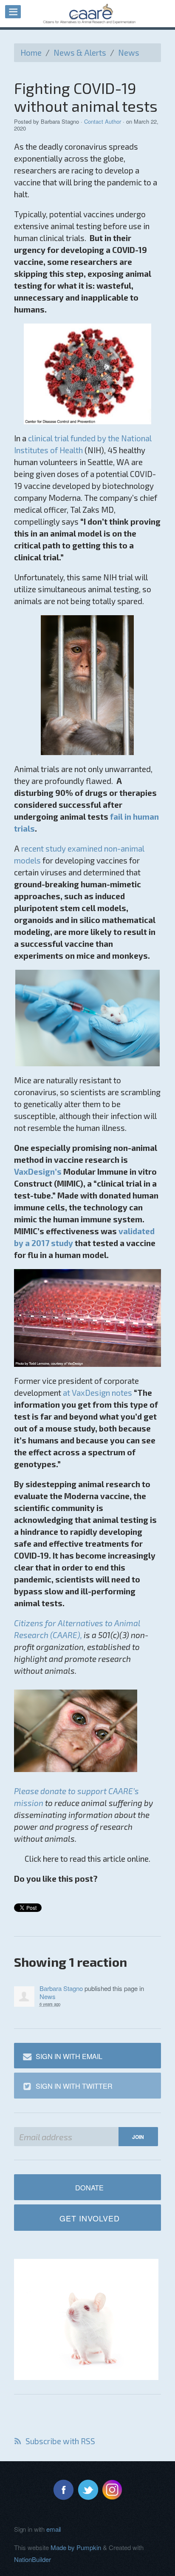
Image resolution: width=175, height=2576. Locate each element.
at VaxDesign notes (97, 1393)
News (129, 53)
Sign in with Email (69, 2056)
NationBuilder (32, 2559)
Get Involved (90, 2218)
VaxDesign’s (38, 1172)
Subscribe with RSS (60, 2441)
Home (31, 53)
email (54, 2529)
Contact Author (103, 121)
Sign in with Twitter (74, 2086)
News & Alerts (80, 53)
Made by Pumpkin (76, 2547)
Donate (89, 2187)
